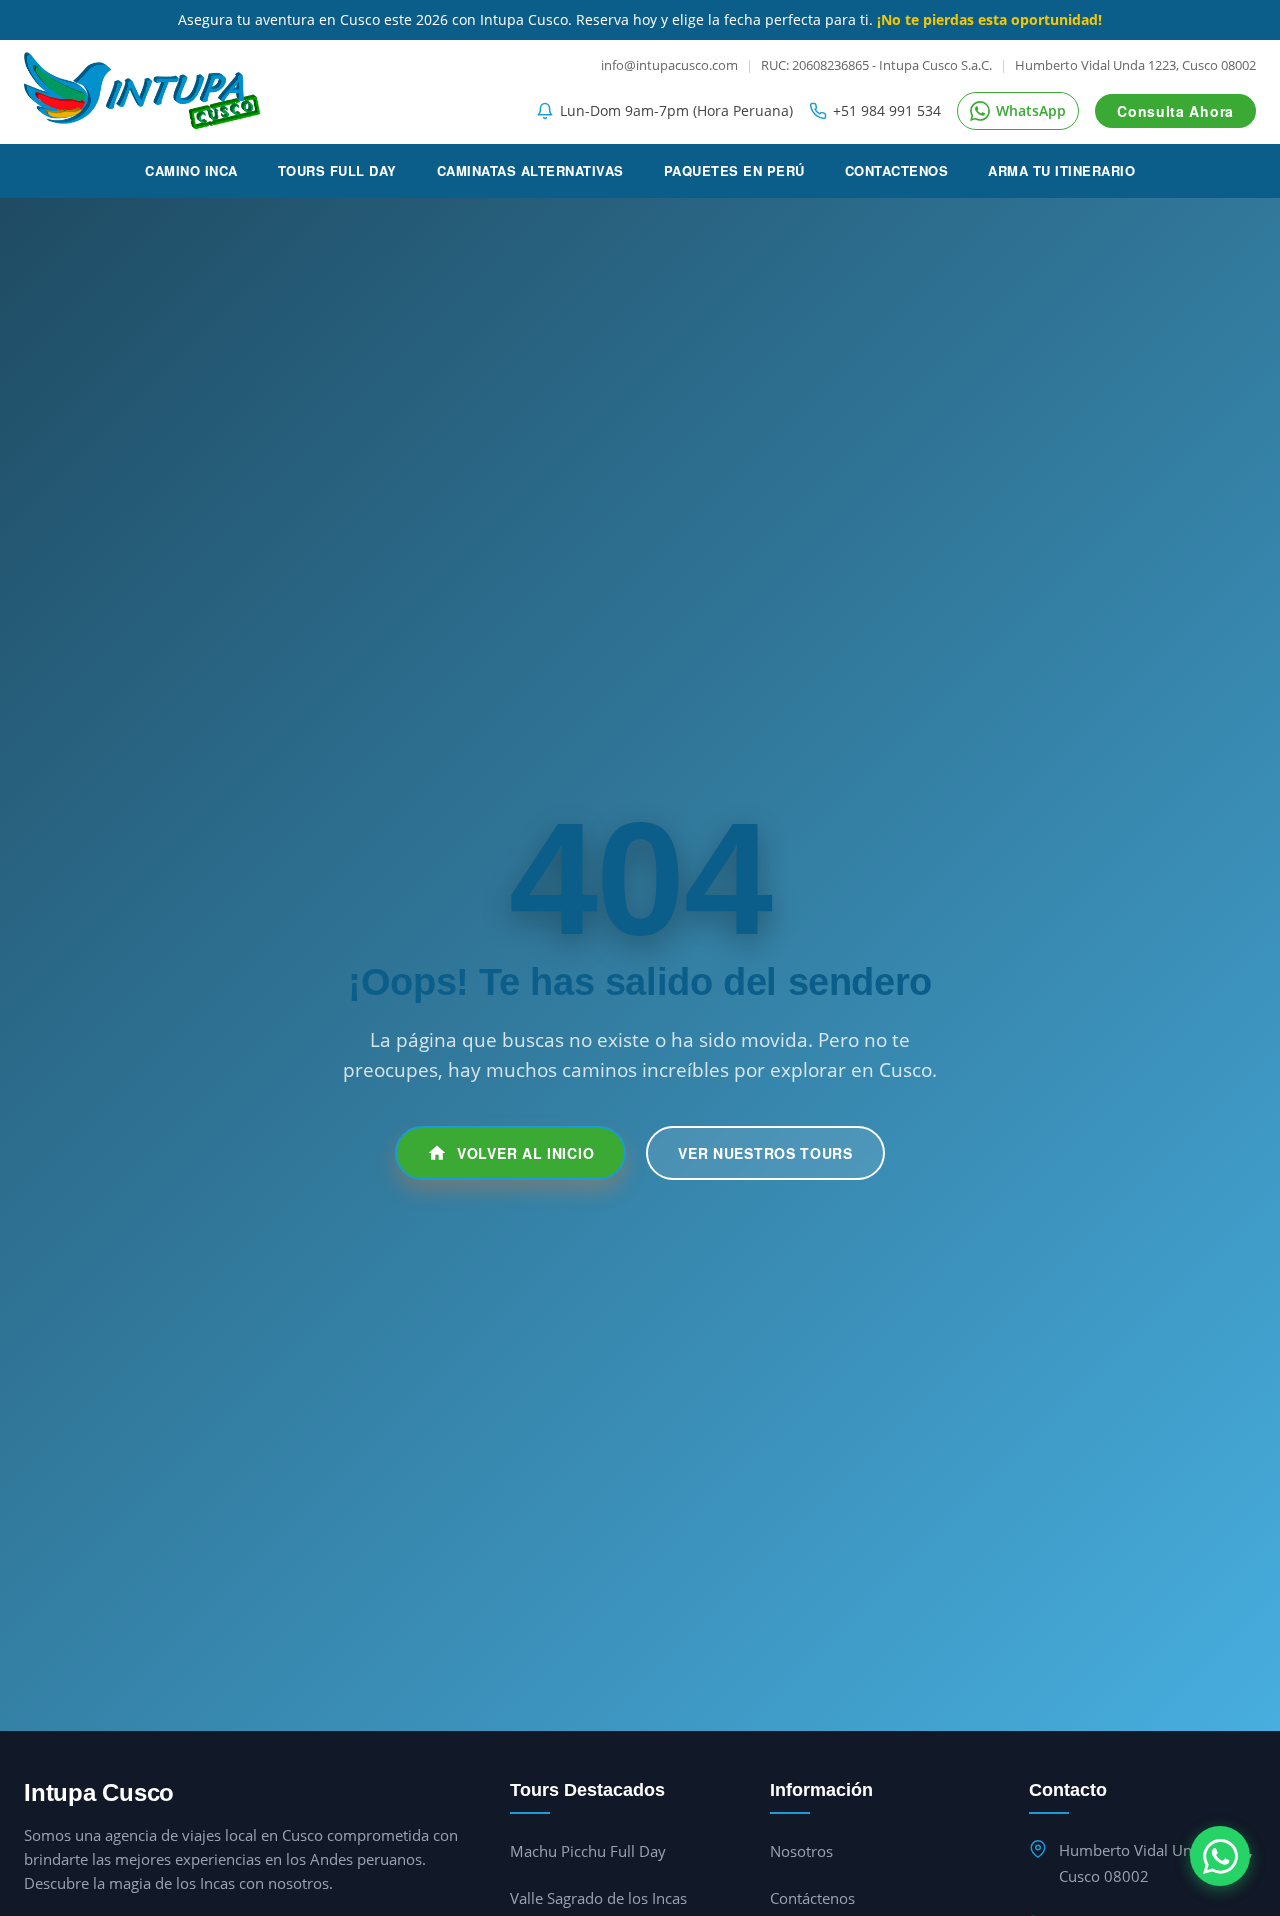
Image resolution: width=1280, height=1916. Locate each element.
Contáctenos (812, 1898)
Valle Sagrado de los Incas (598, 1898)
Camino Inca (191, 170)
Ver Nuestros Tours (765, 1153)
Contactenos (897, 170)
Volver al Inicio (525, 1153)
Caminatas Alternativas (530, 170)
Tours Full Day (337, 170)
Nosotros (801, 1851)
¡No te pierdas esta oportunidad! (989, 19)
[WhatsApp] (1220, 1856)
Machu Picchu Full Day (588, 1851)
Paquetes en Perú (734, 170)
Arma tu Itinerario (1061, 170)
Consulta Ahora (1175, 111)
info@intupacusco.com (669, 65)
